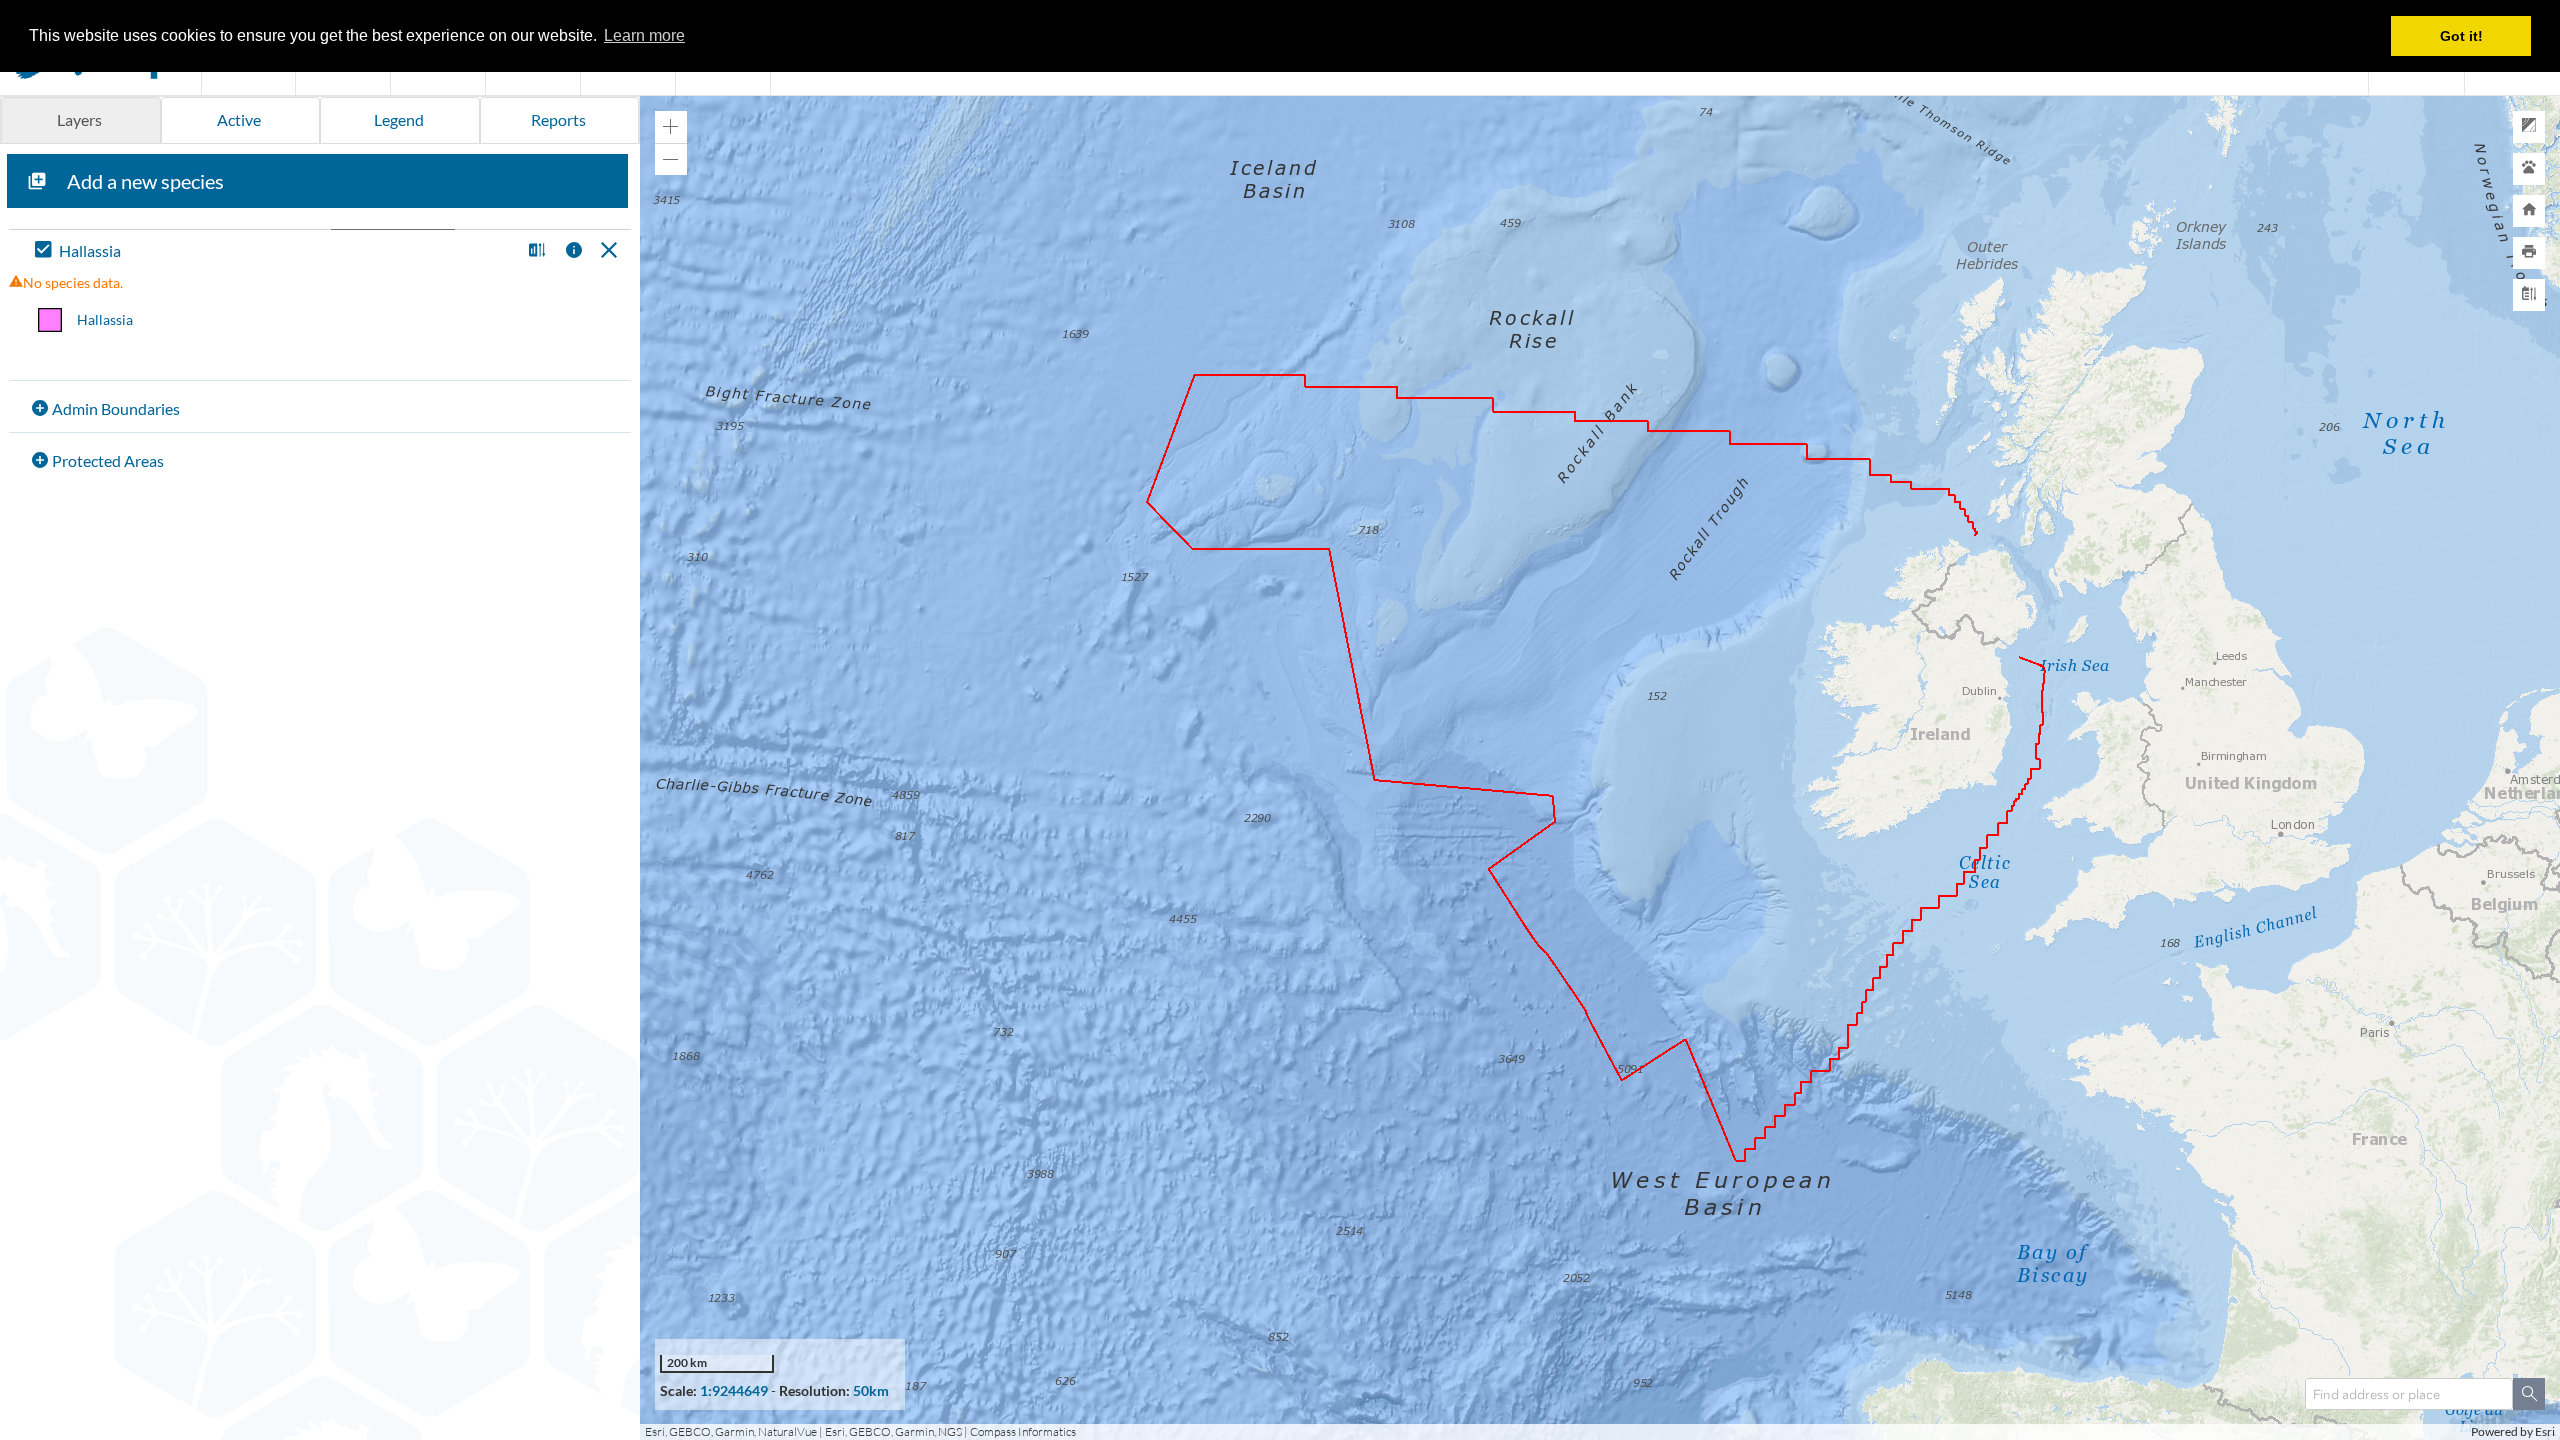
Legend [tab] (399, 119)
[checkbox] (273, 251)
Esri (2545, 1431)
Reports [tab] (558, 119)
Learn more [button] (644, 35)
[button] (534, 251)
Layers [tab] (79, 119)
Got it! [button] (2461, 36)
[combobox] (2409, 1394)
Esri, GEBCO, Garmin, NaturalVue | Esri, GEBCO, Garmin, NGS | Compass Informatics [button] (860, 1431)
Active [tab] (239, 119)
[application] (1600, 768)
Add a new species (145, 181)
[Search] (2529, 1394)
